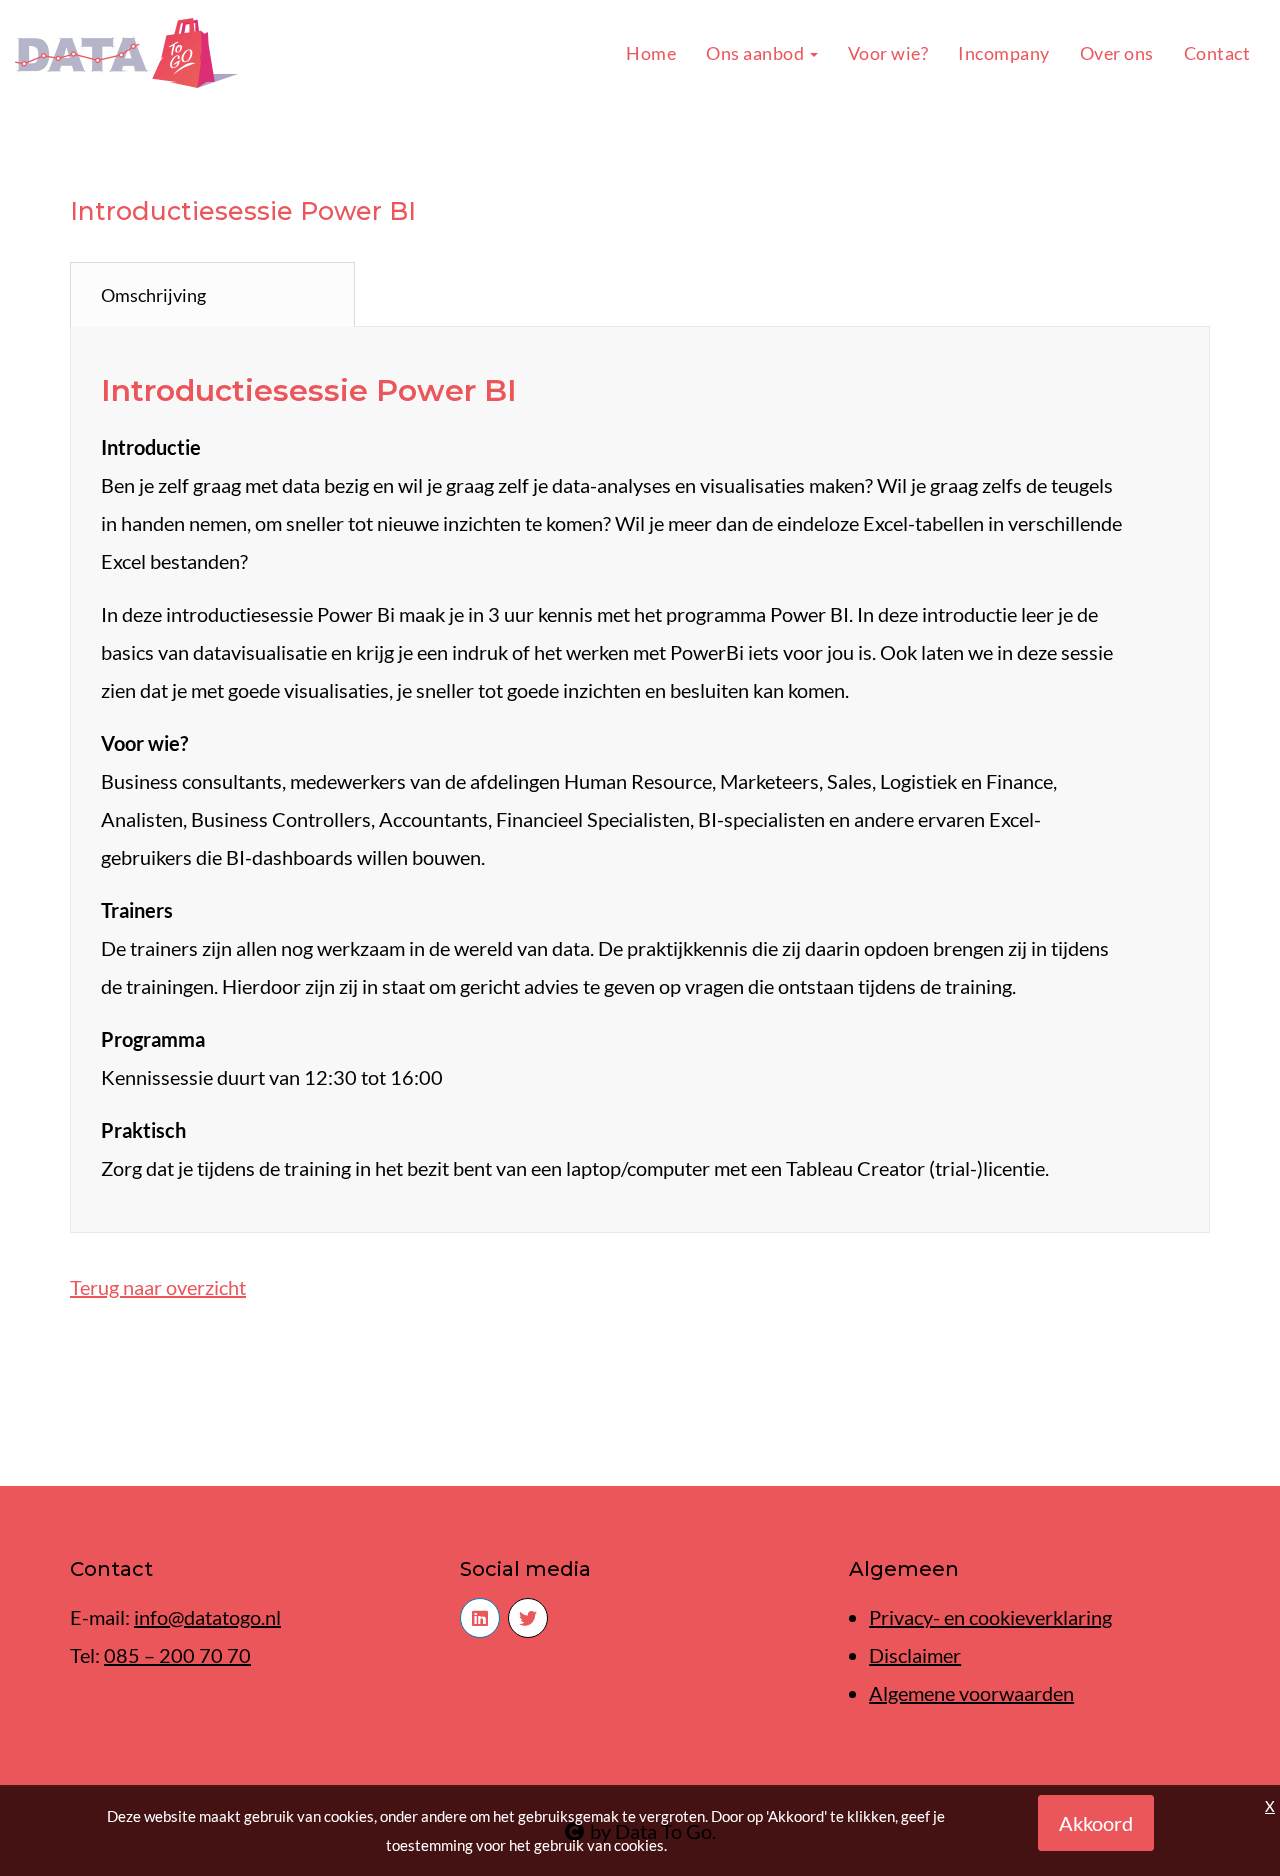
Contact (1217, 53)
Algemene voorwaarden (971, 1693)
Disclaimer (915, 1655)
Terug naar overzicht (158, 1287)
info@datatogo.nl (207, 1617)
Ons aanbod (757, 53)
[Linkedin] (480, 1618)
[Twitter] (528, 1618)
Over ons (1117, 53)
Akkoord (1096, 1823)
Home (651, 53)
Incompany (1004, 53)
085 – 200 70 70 (177, 1655)
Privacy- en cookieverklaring (990, 1617)
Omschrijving (153, 295)
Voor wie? (888, 53)
